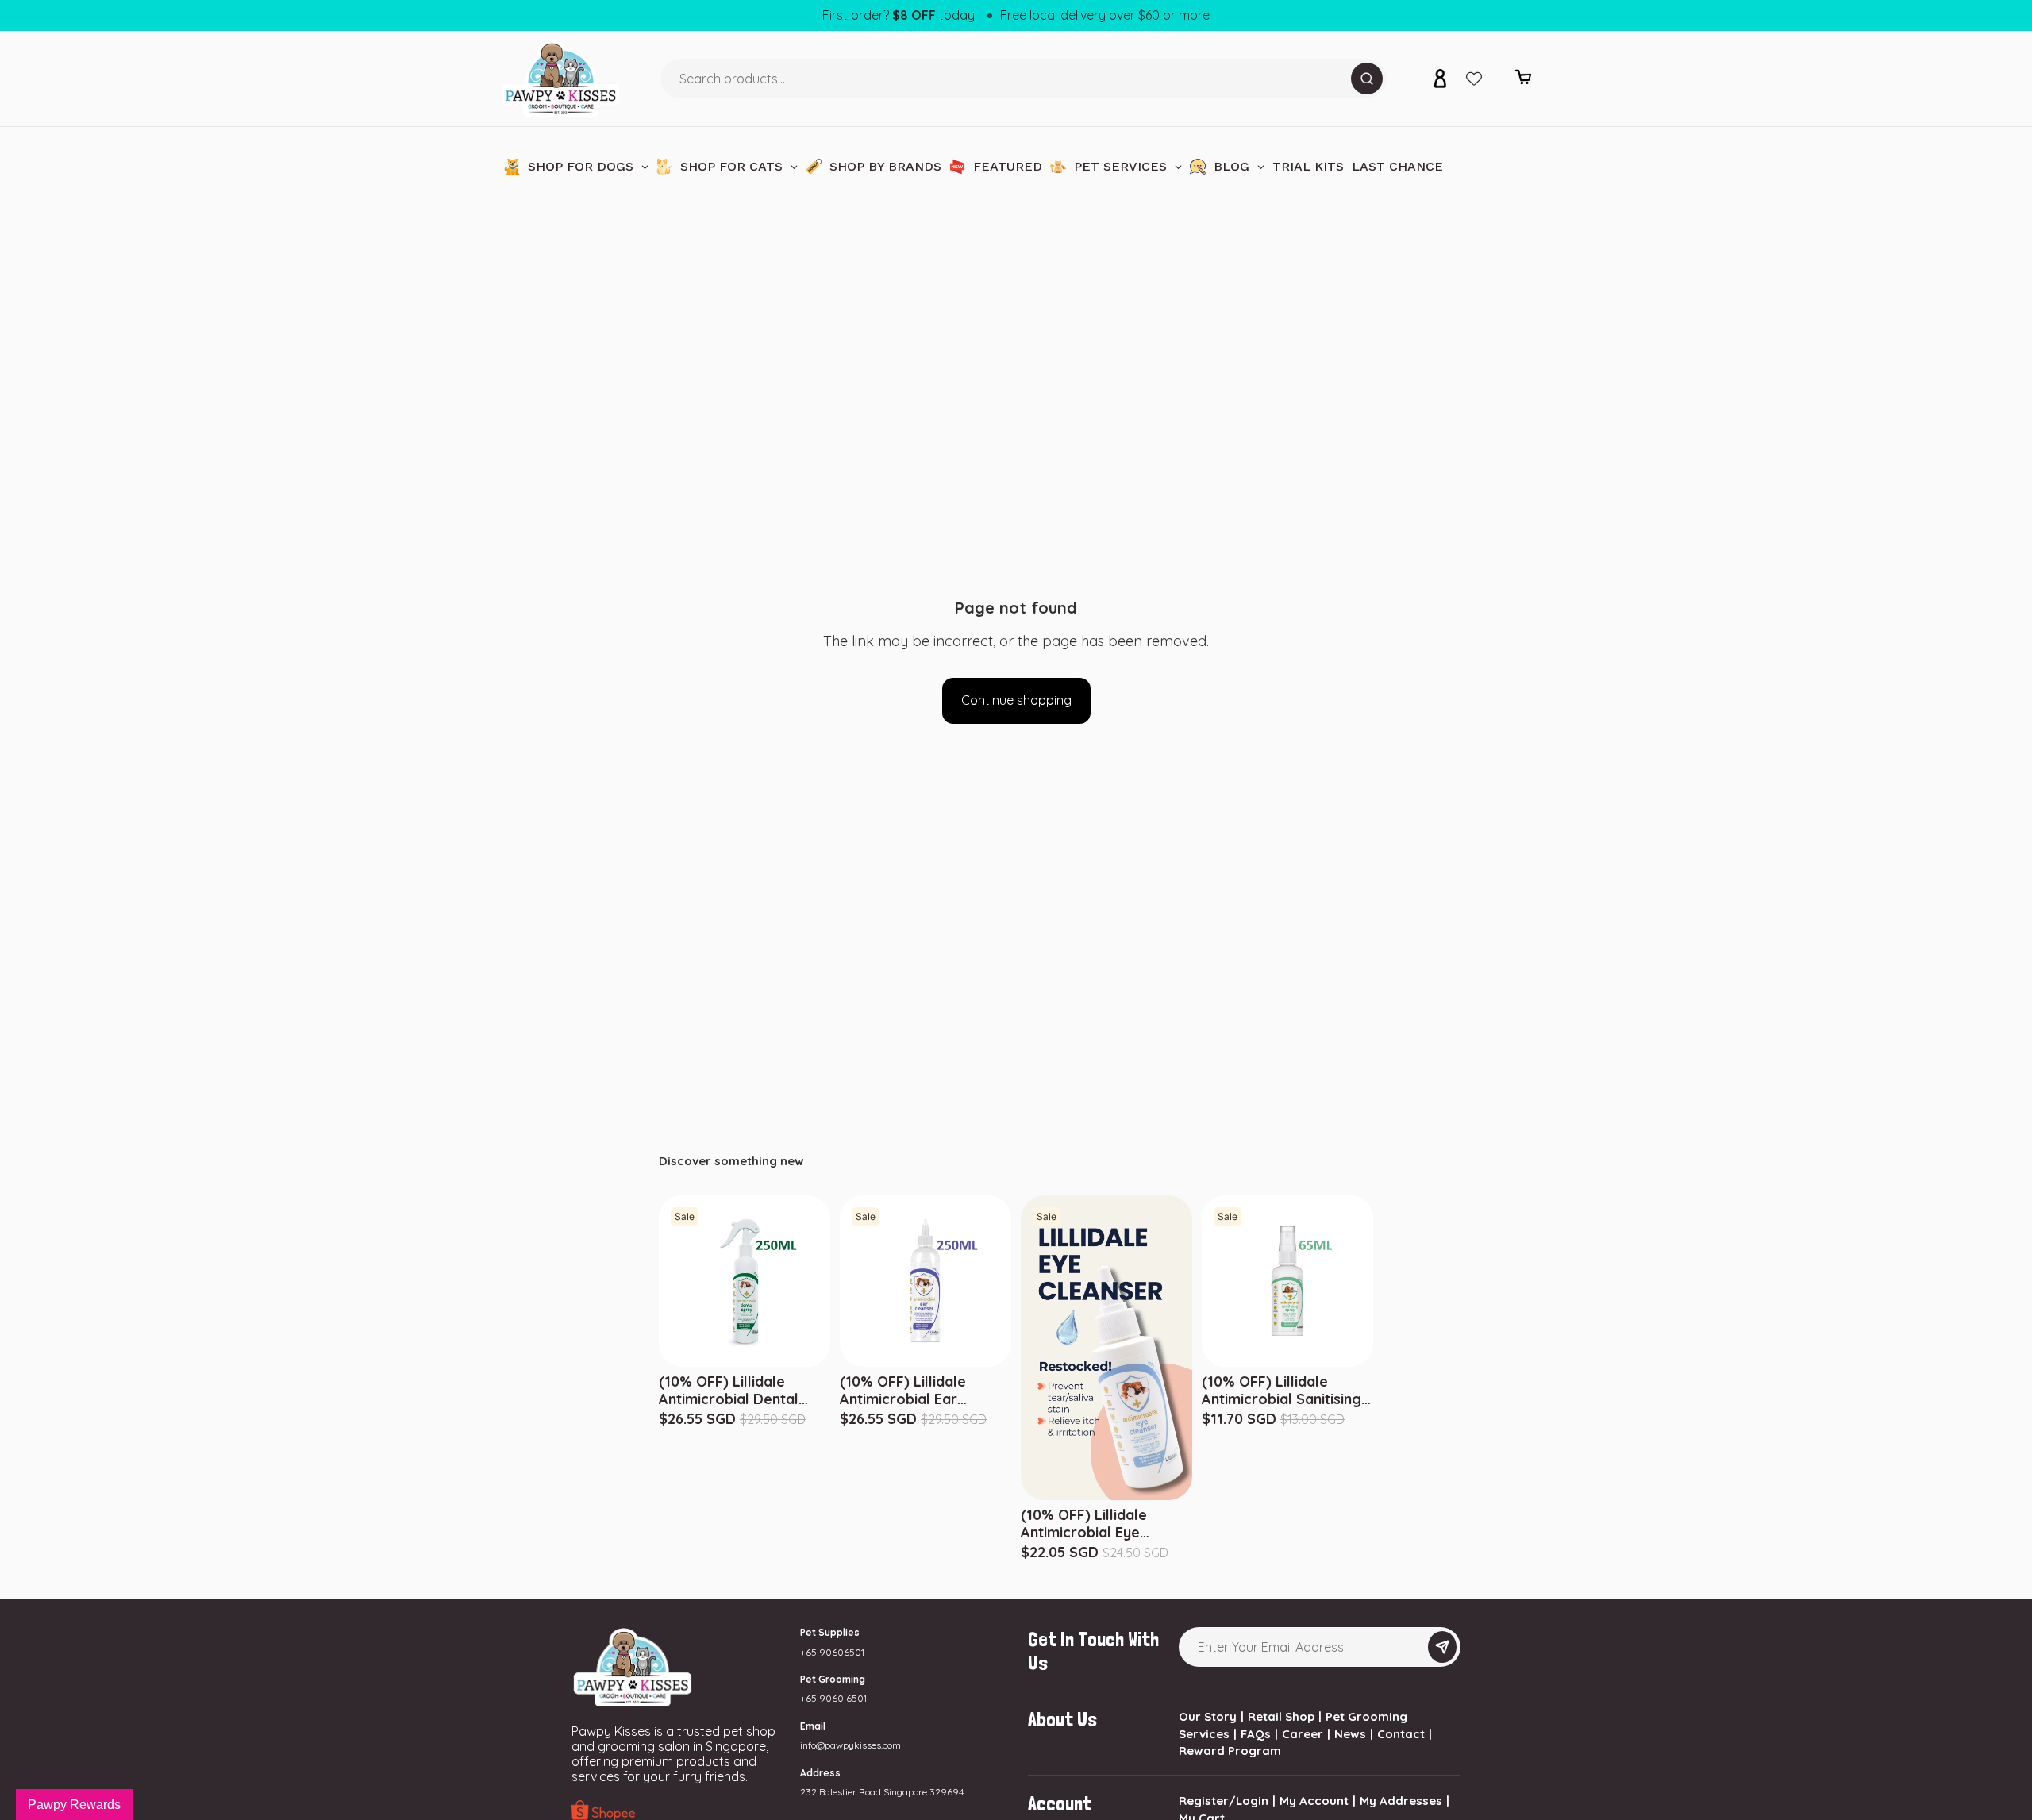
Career (1303, 1734)
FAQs (1256, 1734)
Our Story (1208, 1716)
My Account (1314, 1801)
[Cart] (1523, 81)
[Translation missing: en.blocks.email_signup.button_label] (1442, 1647)
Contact (1401, 1734)
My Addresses (1401, 1801)
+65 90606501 (832, 1652)
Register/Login (1224, 1801)
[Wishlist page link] (1474, 79)
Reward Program (1230, 1751)
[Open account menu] (1440, 79)
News (1350, 1734)
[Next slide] (1370, 1281)
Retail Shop (1281, 1716)
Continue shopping (1016, 700)
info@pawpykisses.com (851, 1745)
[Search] (1367, 79)
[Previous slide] (1205, 1281)
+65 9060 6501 (833, 1698)
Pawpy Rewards (74, 1805)
